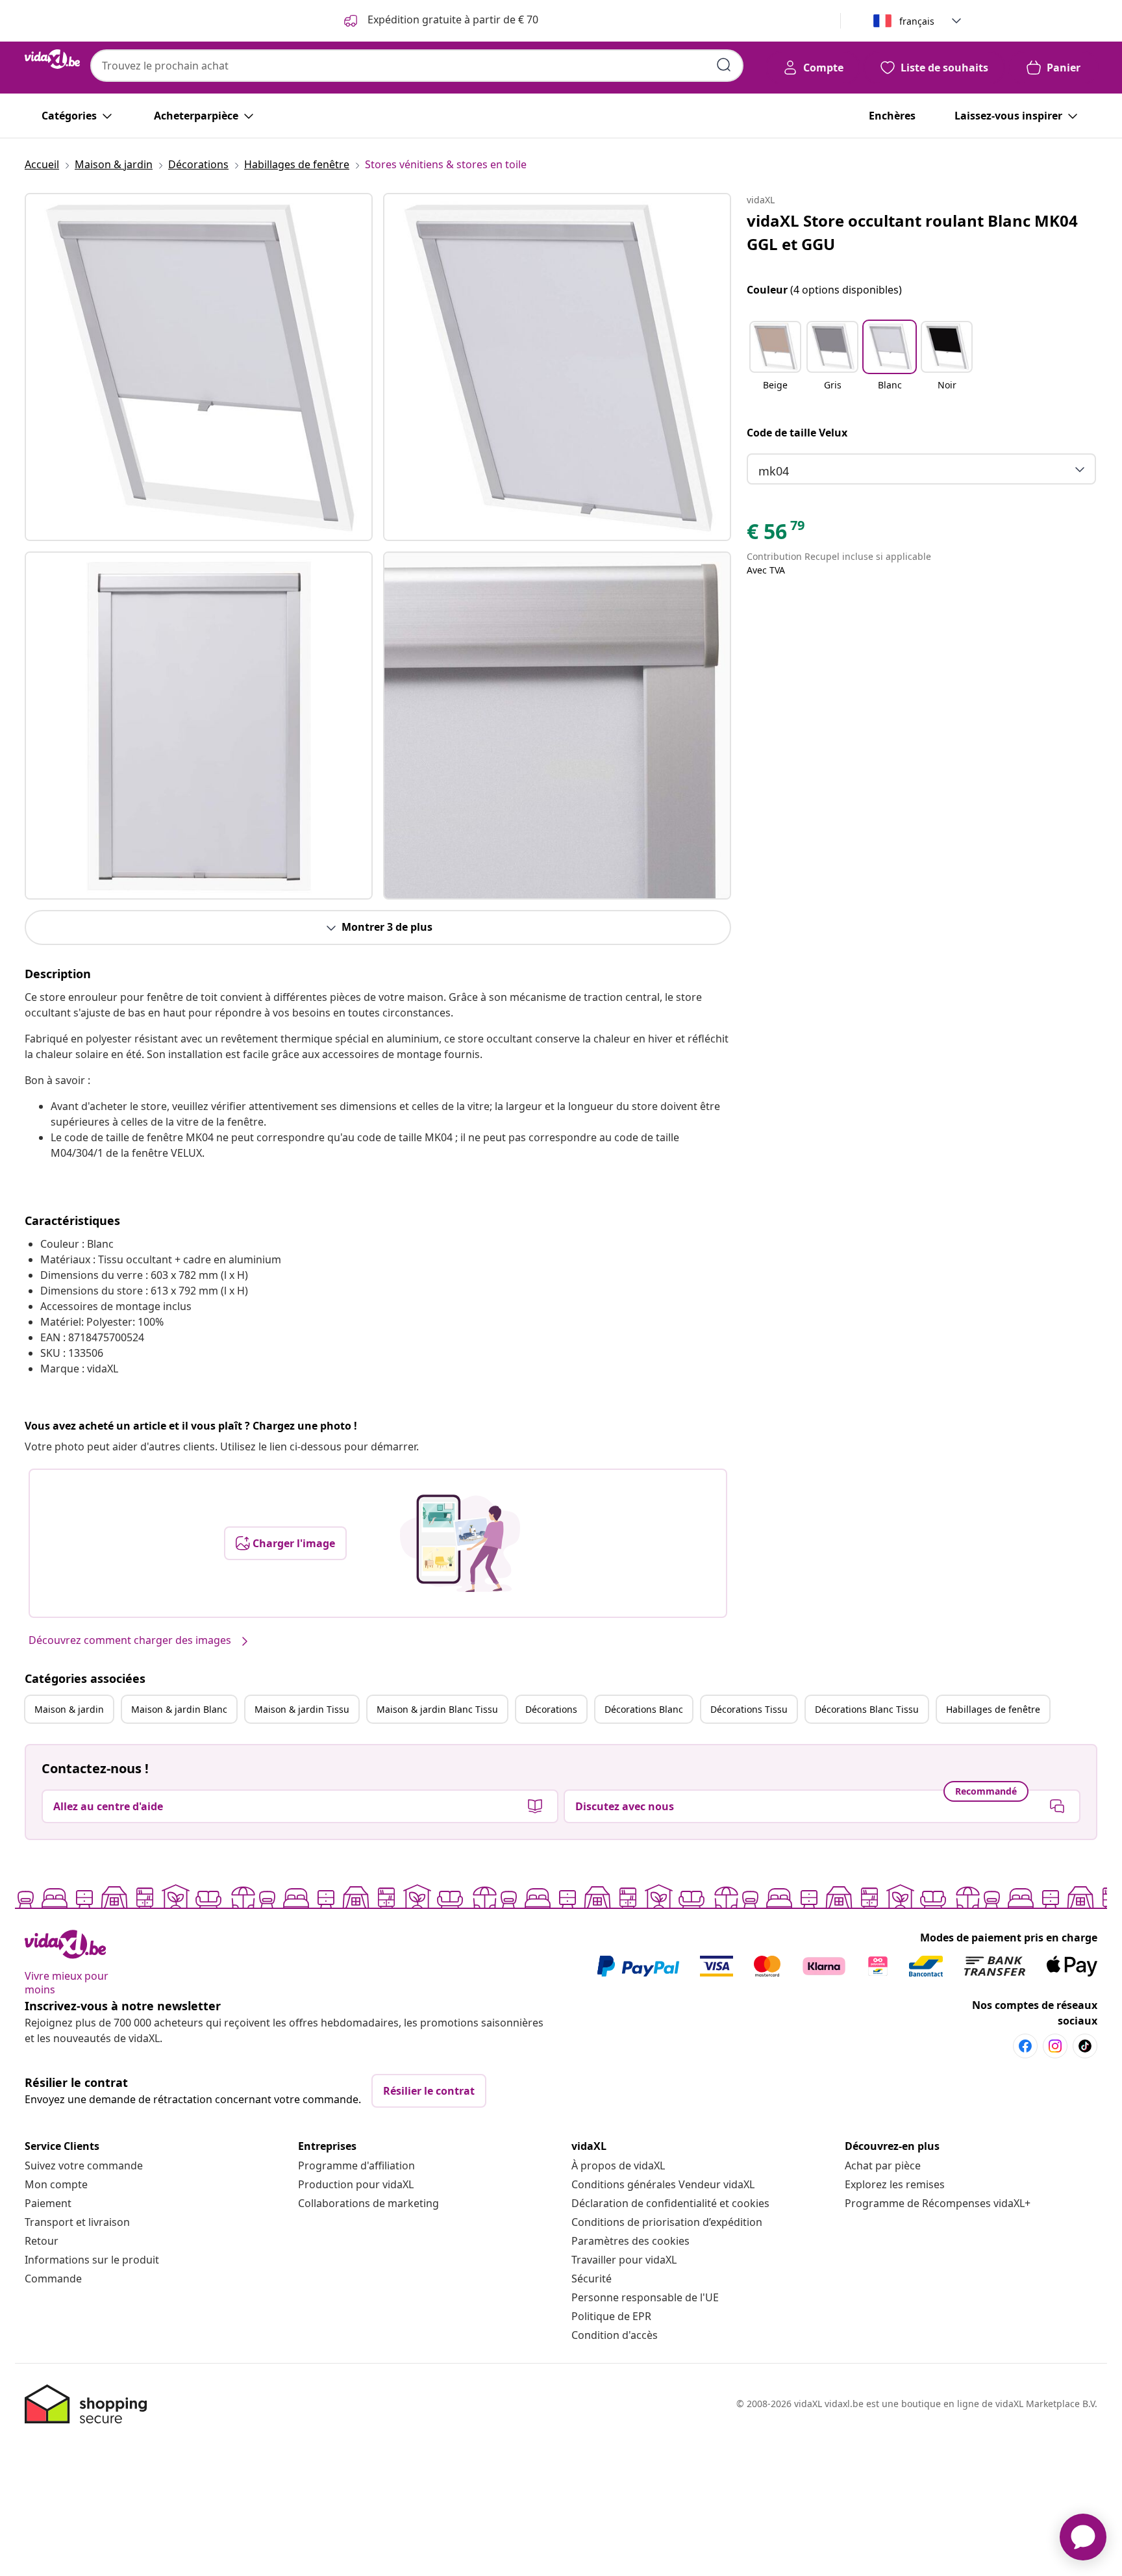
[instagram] (1055, 2046)
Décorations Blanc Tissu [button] (867, 1709)
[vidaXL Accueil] (52, 59)
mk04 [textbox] (774, 471)
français (917, 21)
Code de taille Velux (797, 433)
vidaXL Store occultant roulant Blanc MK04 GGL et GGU (912, 232)
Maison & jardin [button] (69, 1709)
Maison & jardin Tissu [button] (302, 1709)
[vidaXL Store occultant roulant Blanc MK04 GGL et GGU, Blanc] (199, 367)
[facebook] (1025, 2046)
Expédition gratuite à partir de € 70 (452, 19)
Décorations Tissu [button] (749, 1709)
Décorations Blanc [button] (644, 1709)
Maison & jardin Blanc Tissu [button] (437, 1709)
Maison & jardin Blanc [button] (179, 1709)
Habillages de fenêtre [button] (993, 1709)
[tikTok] (1085, 2046)
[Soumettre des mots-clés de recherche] (724, 65)
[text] (777, 535)
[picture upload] (460, 1543)
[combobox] (417, 66)
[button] (775, 364)
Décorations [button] (551, 1709)
